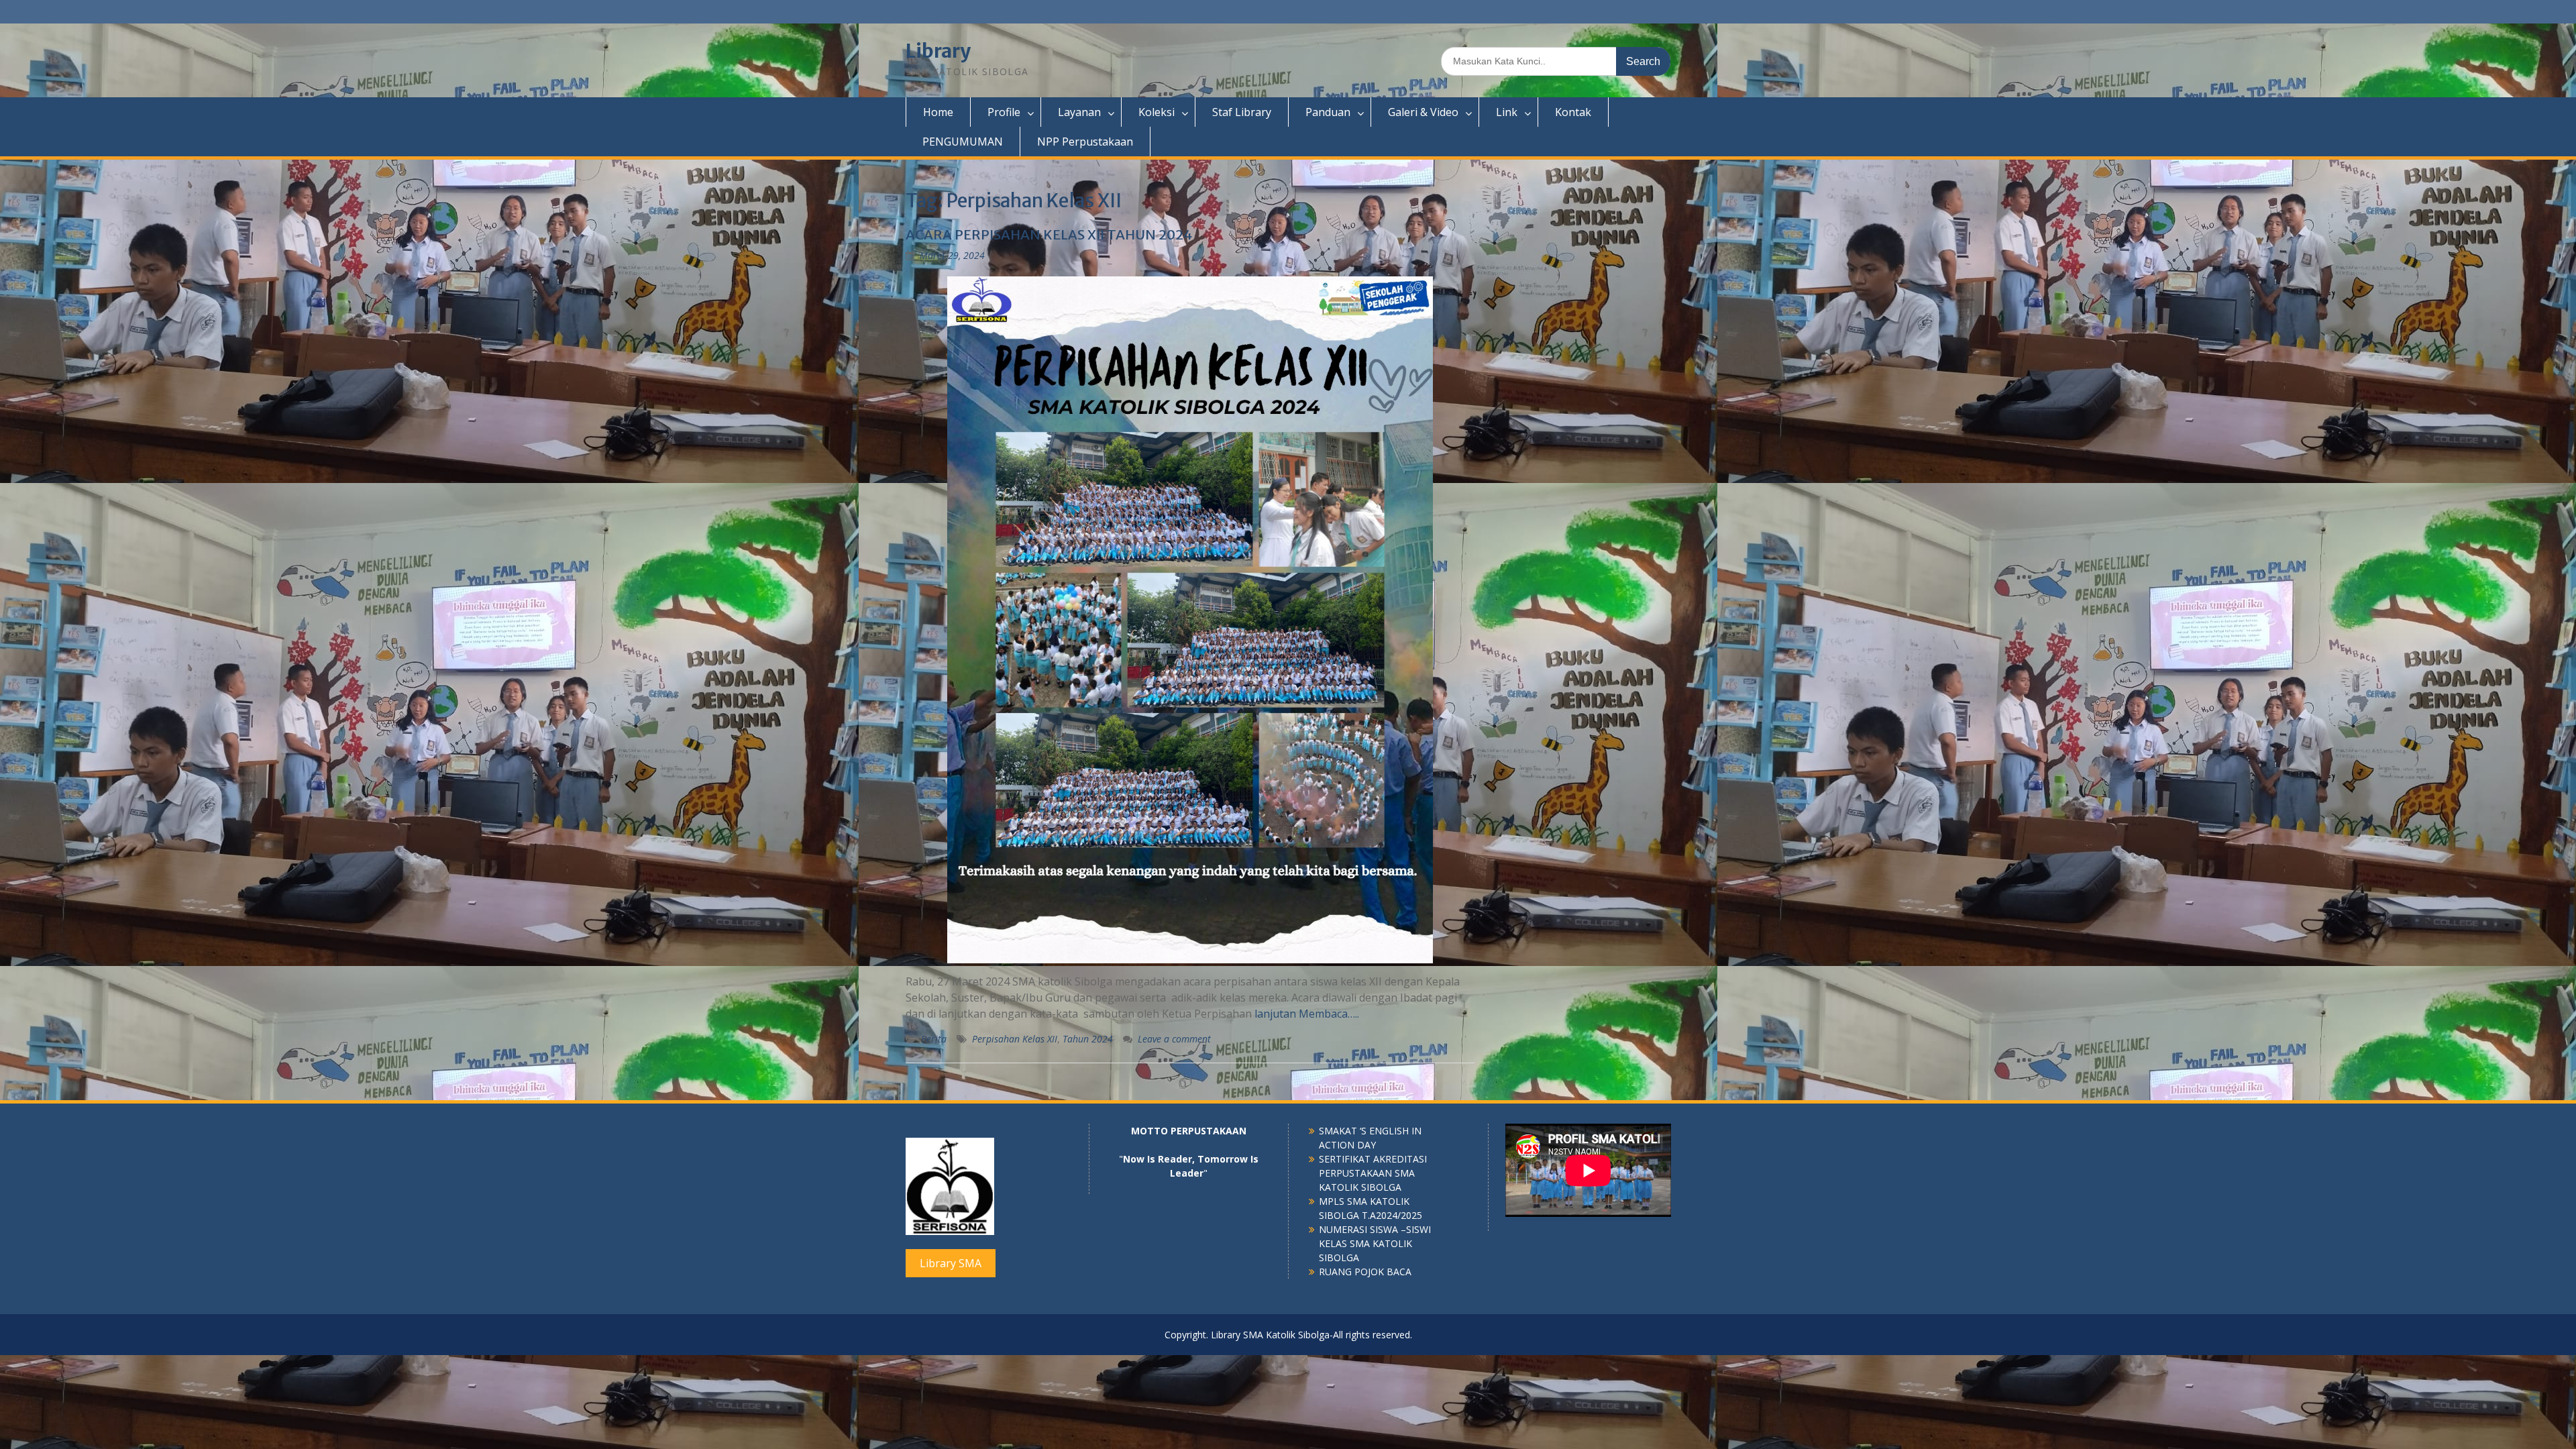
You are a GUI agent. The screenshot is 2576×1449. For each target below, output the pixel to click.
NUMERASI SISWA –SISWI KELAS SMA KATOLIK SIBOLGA (1375, 1243)
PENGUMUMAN (963, 142)
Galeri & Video (1423, 112)
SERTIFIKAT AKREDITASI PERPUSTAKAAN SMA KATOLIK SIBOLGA (1373, 1173)
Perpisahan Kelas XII (1015, 1039)
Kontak (1573, 112)
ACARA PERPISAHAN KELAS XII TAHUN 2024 (1049, 234)
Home (938, 112)
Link (1507, 112)
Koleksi (1157, 112)
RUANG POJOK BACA (1365, 1272)
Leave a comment (1174, 1039)
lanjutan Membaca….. (1307, 1014)
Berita (934, 1039)
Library (938, 51)
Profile (1004, 112)
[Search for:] (1556, 61)
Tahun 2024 (1088, 1039)
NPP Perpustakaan (1085, 142)
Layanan (1079, 112)
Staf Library (1242, 112)
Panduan (1328, 112)
